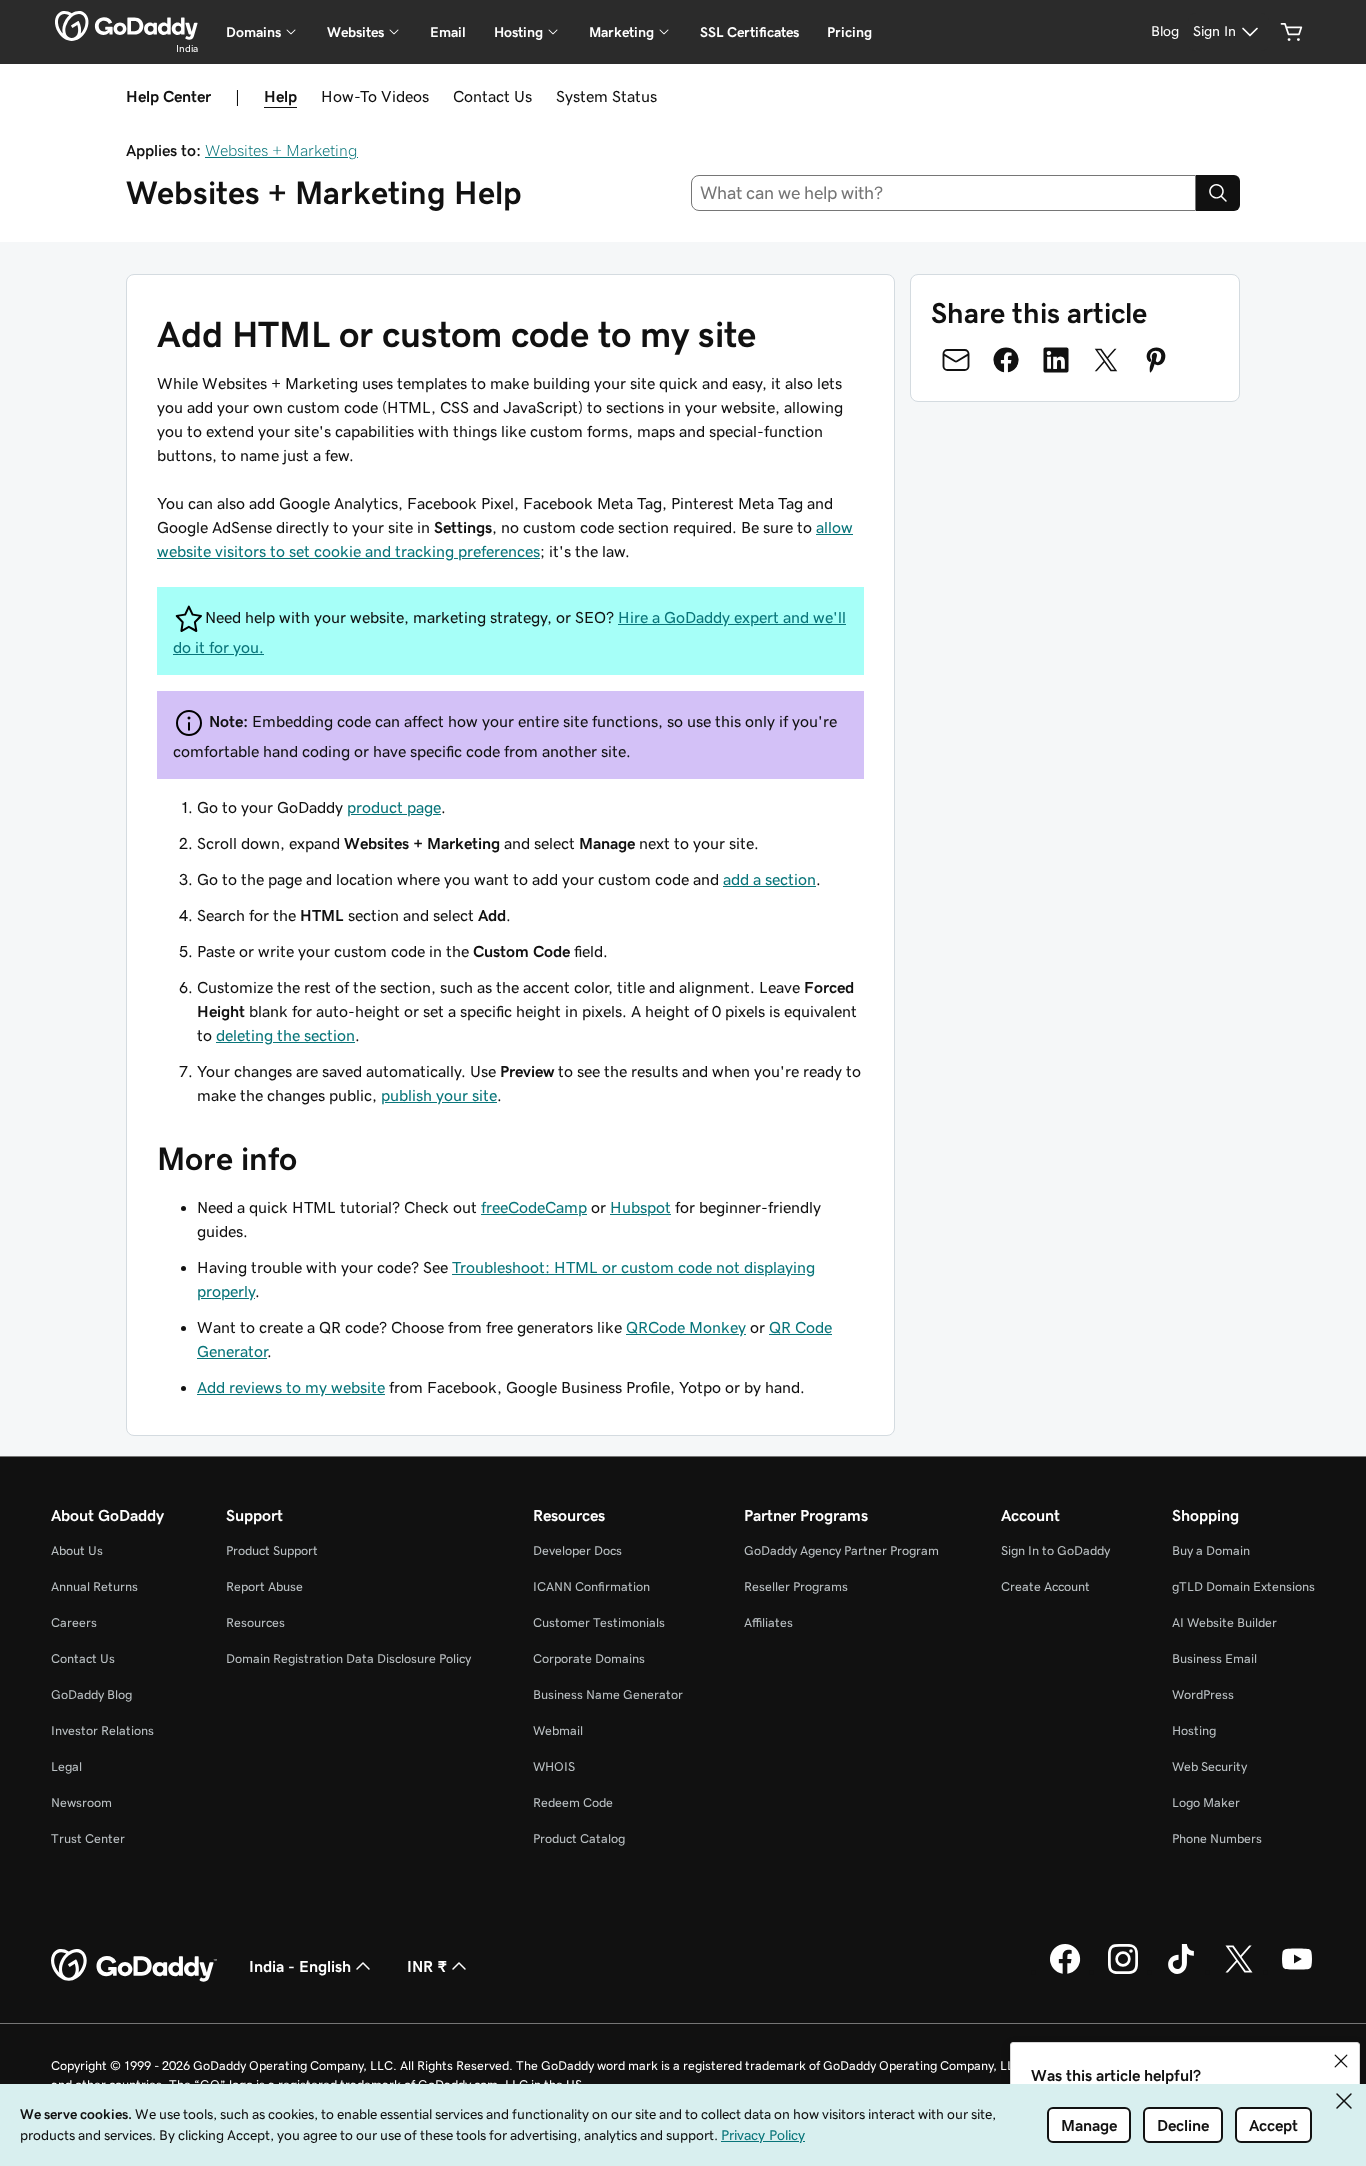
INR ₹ (427, 1966)
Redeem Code (573, 1802)
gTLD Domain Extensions (1243, 1586)
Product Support (272, 1550)
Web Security (1209, 1766)
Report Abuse (264, 1586)
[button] (1341, 2061)
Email (448, 32)
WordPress (1203, 1694)
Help (280, 96)
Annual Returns (94, 1586)
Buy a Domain (1211, 1550)
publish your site (439, 1095)
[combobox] (944, 193)
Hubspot (640, 1207)
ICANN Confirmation (591, 1586)
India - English (300, 1966)
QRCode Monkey (686, 1327)
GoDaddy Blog (91, 1694)
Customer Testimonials (599, 1622)
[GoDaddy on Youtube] (1297, 1971)
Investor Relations (102, 1730)
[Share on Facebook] (1006, 360)
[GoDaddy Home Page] (134, 1966)
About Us (77, 1550)
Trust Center (88, 1838)
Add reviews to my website (291, 1387)
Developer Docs (577, 1550)
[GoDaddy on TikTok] (1181, 1971)
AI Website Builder (1224, 1622)
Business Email (1214, 1658)
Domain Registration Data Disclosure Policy (348, 1658)
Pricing (849, 32)
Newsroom (81, 1802)
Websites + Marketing (281, 150)
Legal (66, 1766)
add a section (769, 879)
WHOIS (554, 1766)
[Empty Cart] (1292, 32)
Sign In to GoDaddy (1055, 1550)
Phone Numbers (1217, 1838)
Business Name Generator (608, 1694)
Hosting (1194, 1730)
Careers (74, 1622)
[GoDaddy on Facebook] (1065, 1971)
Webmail (558, 1730)
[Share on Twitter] (1106, 360)
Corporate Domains (589, 1658)
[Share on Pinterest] (1156, 360)
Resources (255, 1622)
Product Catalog (579, 1838)
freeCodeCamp (534, 1207)
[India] (126, 26)
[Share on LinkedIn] (1056, 360)
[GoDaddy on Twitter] (1239, 1971)
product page (394, 807)
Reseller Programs (796, 1586)
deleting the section (285, 1035)
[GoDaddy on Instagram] (1123, 1971)
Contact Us (492, 96)
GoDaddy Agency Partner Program (841, 1550)
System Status (606, 96)
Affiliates (768, 1622)
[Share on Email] (956, 360)
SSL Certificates (749, 32)
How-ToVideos (375, 96)
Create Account (1045, 1586)
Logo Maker (1206, 1802)
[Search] (1218, 193)
